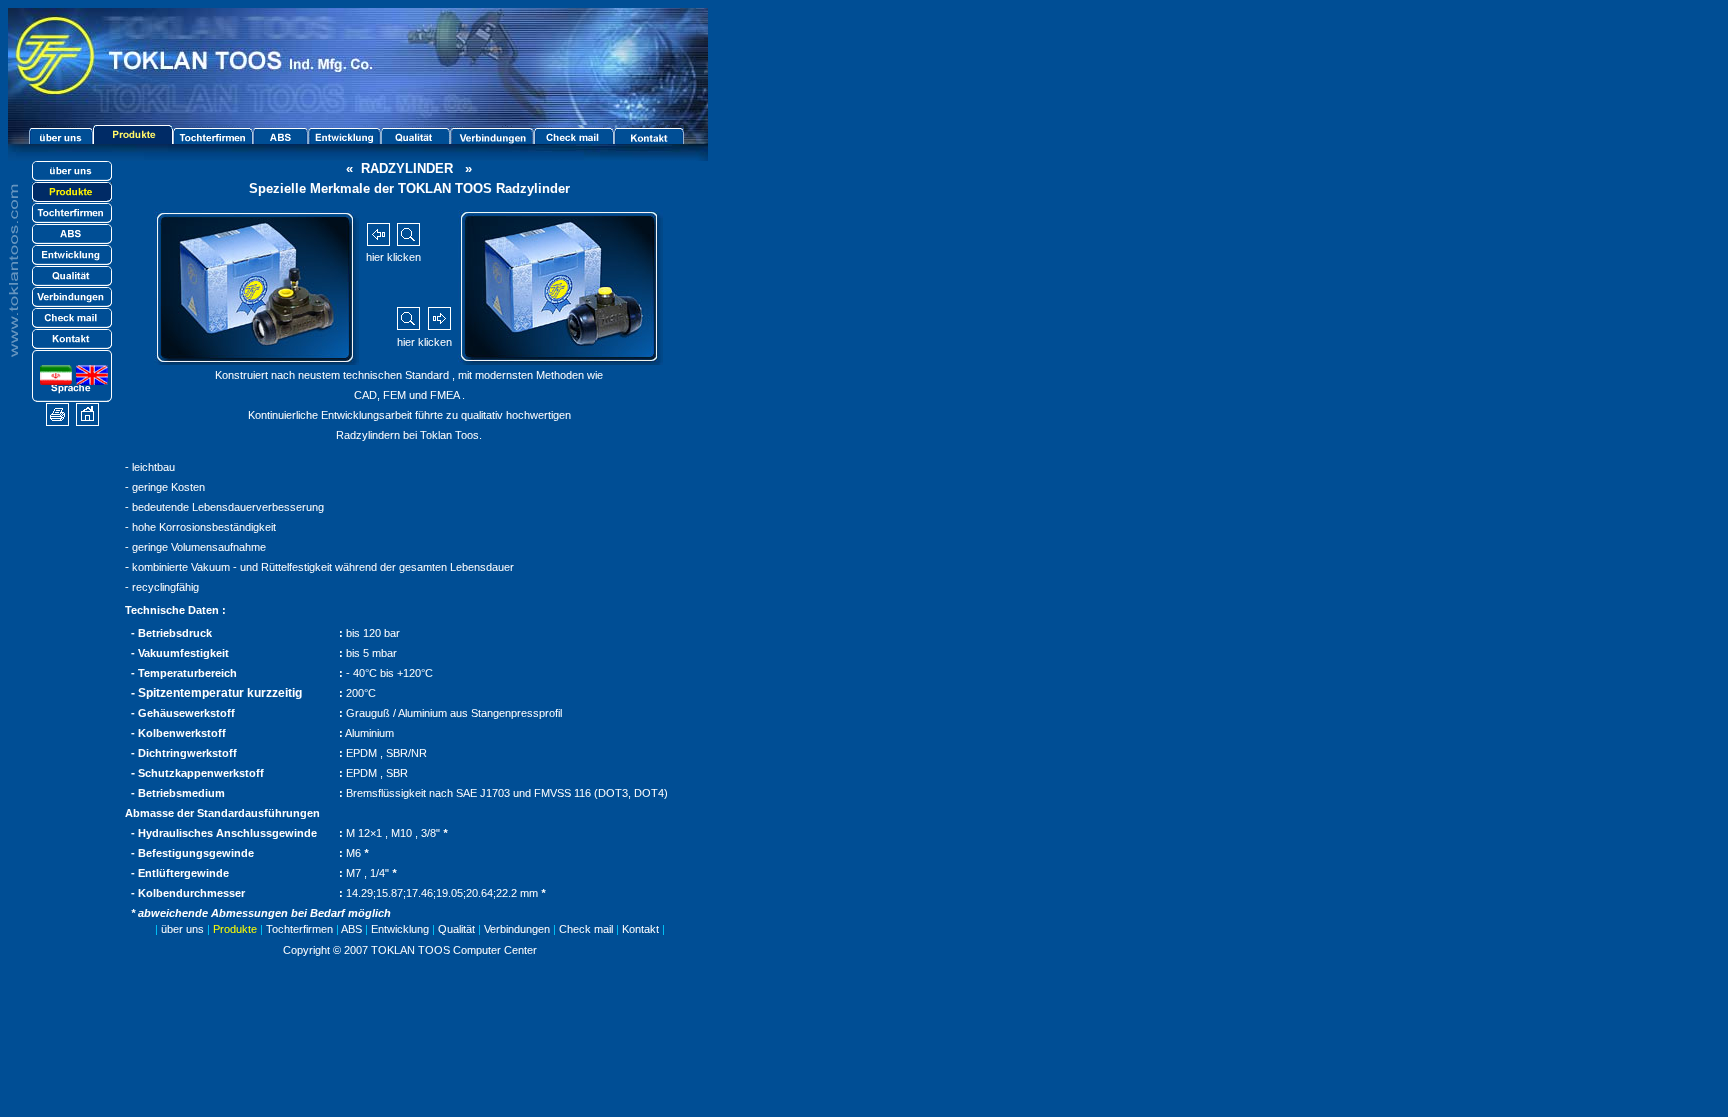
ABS (351, 929)
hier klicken (393, 257)
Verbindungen (517, 929)
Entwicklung (400, 929)
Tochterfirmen (299, 929)
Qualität (453, 929)
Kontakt (640, 929)
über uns (182, 929)
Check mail (586, 929)
